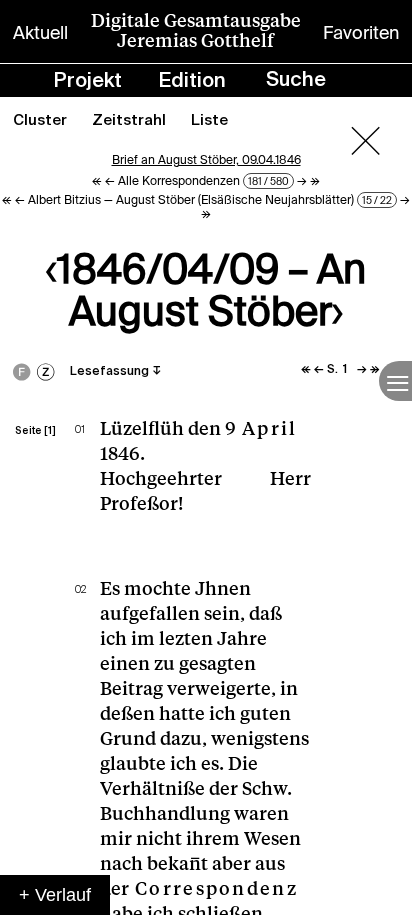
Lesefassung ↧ (116, 372)
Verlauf (63, 895)
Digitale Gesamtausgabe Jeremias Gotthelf (196, 31)
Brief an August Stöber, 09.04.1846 (206, 160)
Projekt (88, 82)
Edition (192, 82)
